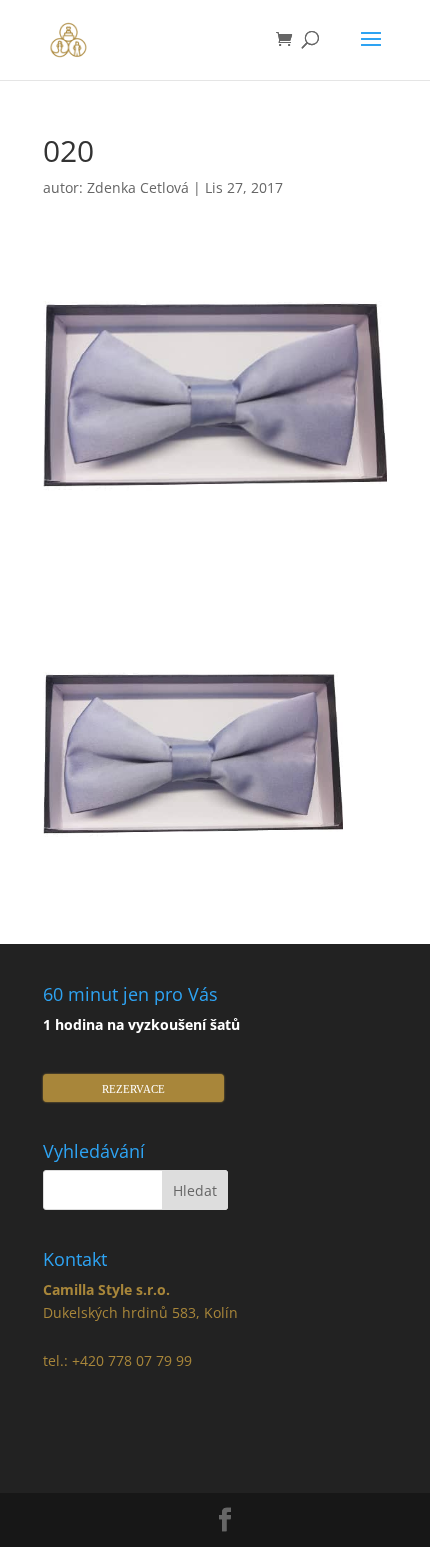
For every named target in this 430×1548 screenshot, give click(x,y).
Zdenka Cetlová (138, 187)
